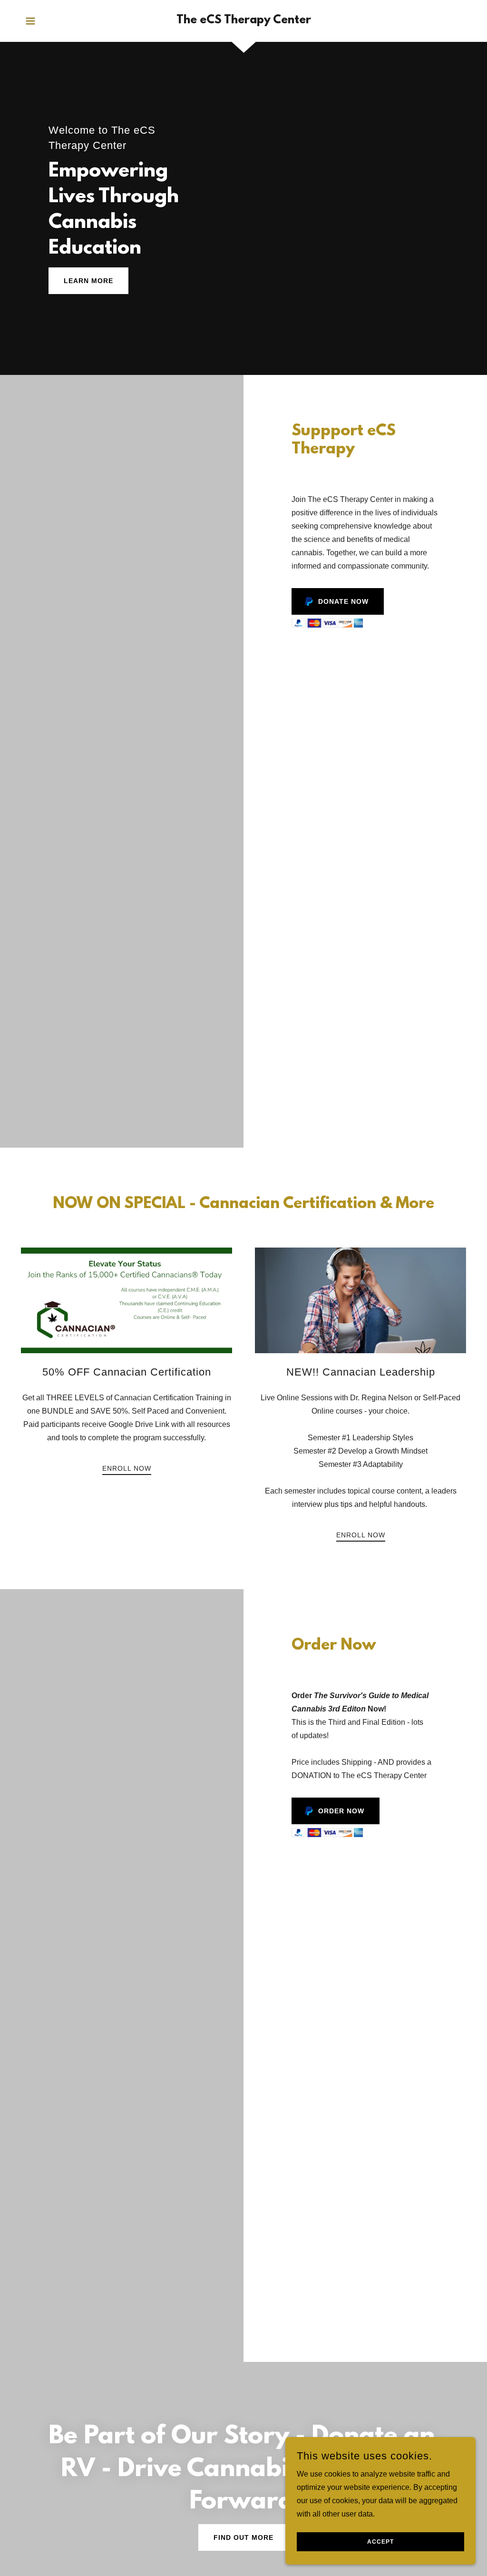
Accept (380, 2542)
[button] (30, 21)
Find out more (243, 2537)
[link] (244, 21)
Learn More (88, 281)
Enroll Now (127, 1468)
